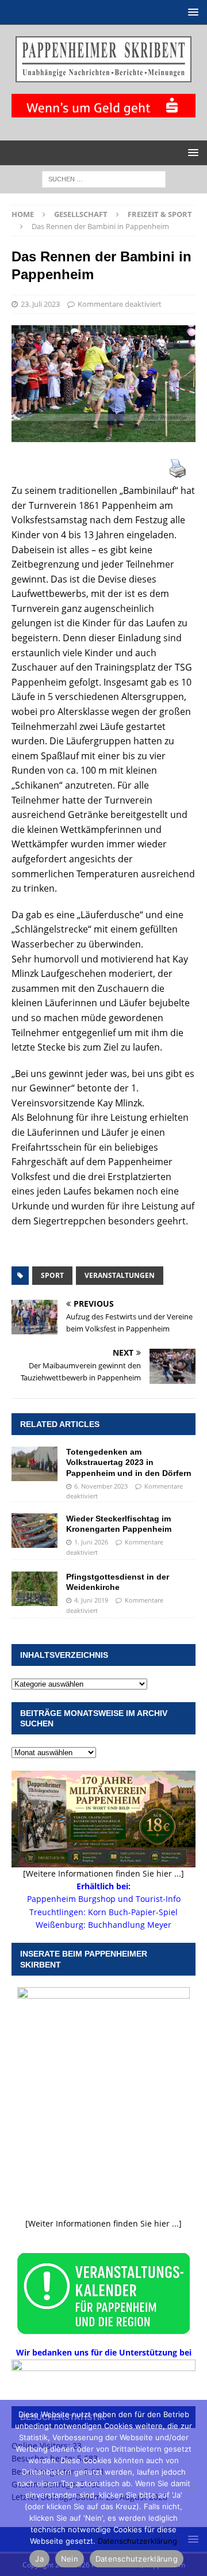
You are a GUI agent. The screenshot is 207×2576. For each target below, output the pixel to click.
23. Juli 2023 (40, 304)
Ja (39, 2559)
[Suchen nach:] (104, 178)
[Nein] (193, 2488)
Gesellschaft (81, 214)
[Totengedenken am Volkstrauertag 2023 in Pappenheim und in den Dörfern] (34, 1464)
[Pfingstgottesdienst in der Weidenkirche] (34, 1589)
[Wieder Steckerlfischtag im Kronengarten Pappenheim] (34, 1531)
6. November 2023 (101, 1486)
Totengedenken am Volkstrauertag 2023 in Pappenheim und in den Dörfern (129, 1462)
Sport (52, 1275)
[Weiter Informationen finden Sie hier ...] (103, 2223)
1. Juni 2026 (91, 1542)
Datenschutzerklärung (137, 2541)
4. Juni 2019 (91, 1600)
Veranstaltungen (120, 1275)
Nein (70, 2559)
